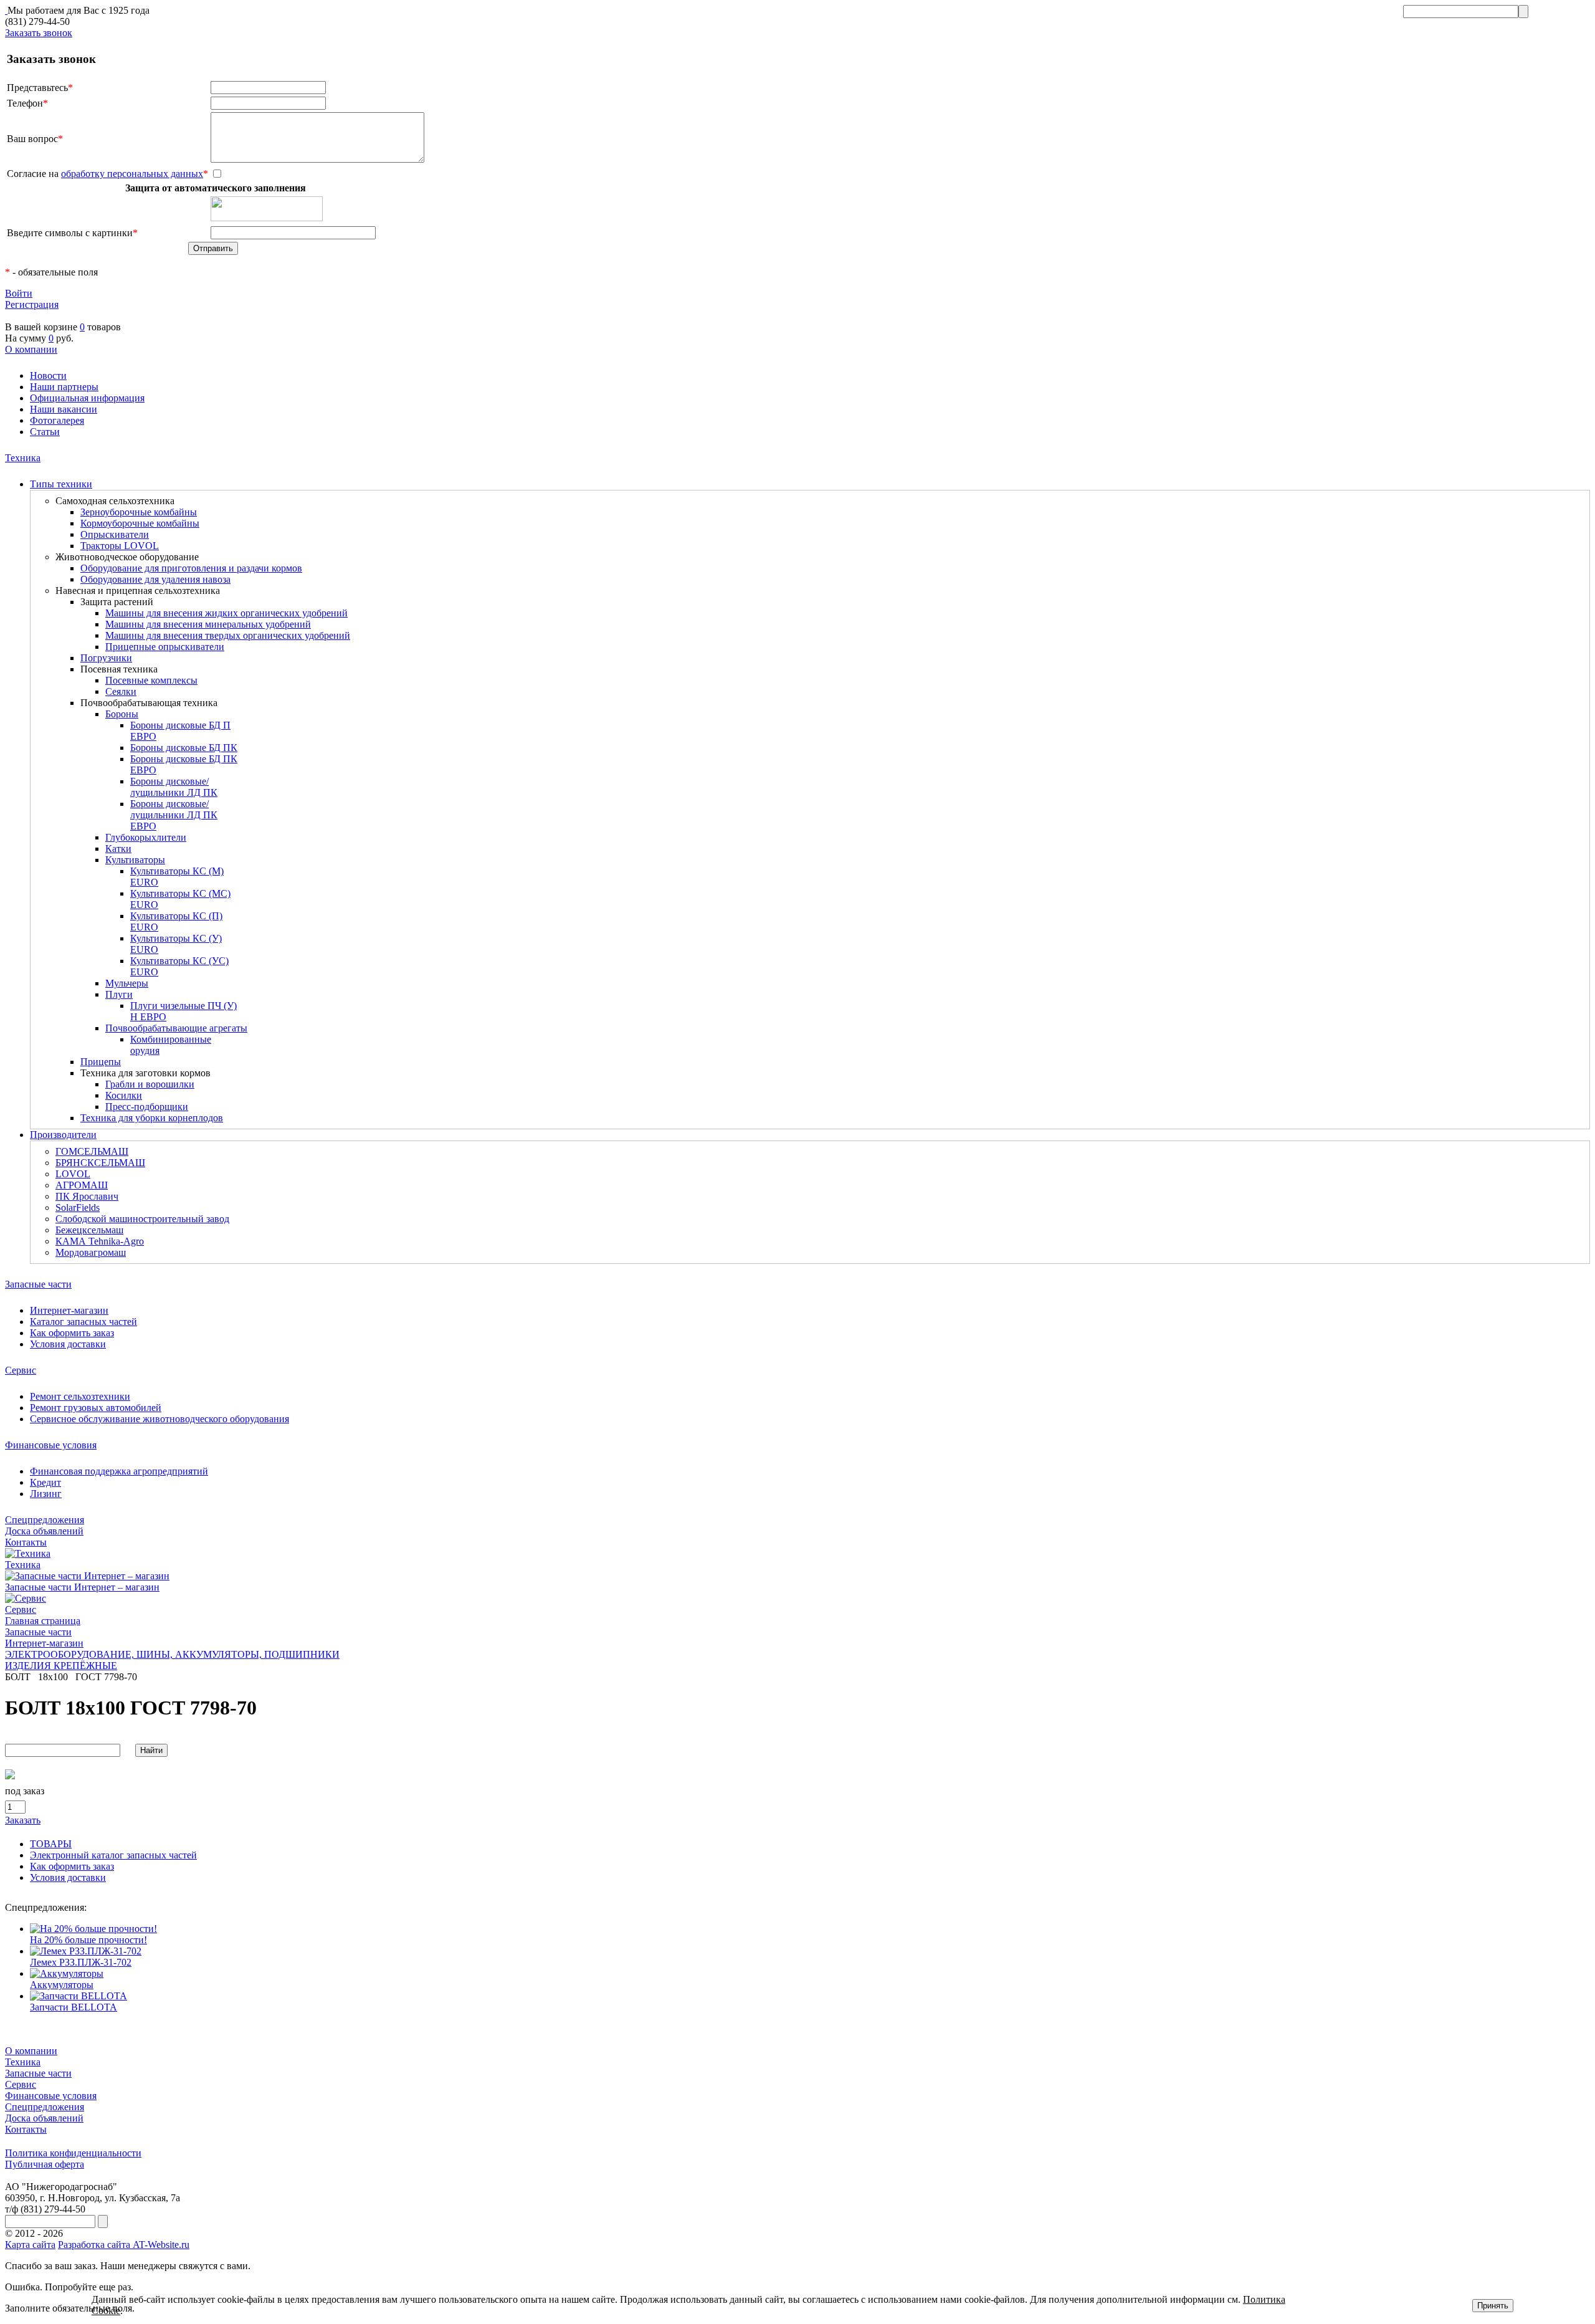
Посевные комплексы (151, 680)
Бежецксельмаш (89, 1230)
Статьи (45, 432)
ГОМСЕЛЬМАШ (92, 1151)
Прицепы (101, 1062)
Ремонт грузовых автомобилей (96, 1408)
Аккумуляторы (62, 1985)
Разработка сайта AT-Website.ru (124, 2245)
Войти (19, 293)
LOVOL (73, 1174)
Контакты (26, 1542)
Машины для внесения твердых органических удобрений (228, 635)
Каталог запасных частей (83, 1322)
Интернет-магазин (69, 1310)
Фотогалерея (57, 420)
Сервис (21, 1370)
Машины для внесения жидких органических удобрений (226, 613)
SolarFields (78, 1207)
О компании (31, 349)
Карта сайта (30, 2245)
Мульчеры (127, 983)
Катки (118, 849)
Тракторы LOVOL (120, 546)
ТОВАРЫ (51, 1844)
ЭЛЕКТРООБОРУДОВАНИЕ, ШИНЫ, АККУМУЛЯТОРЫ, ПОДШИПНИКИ (172, 1654)
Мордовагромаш (91, 1252)
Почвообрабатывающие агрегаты (176, 1028)
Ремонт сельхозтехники (80, 1396)
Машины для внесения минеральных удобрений (208, 624)
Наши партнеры (64, 387)
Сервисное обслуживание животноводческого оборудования (159, 1419)
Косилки (124, 1095)
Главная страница (43, 1621)
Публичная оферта (45, 2164)
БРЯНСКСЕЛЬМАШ (100, 1163)
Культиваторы (135, 860)
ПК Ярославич (87, 1196)
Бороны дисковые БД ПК (184, 748)
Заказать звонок (39, 33)
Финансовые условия (51, 1445)
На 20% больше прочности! (88, 1940)
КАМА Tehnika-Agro (100, 1241)
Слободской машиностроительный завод (142, 1219)
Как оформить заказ (72, 1333)
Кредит (45, 1482)
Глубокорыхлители (146, 837)
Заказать (23, 1820)
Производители (63, 1135)
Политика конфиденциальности (73, 2153)
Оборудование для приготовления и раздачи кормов (191, 568)
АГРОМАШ (82, 1185)
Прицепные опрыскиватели (165, 647)
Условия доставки (68, 1344)
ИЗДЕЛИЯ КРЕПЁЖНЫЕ (61, 1666)
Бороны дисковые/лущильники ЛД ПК (174, 787)
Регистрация (32, 304)
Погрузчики (106, 658)
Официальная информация (87, 398)
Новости (48, 375)
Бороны (122, 714)
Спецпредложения (45, 1520)
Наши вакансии (64, 409)
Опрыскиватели (115, 534)
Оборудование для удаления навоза (155, 579)
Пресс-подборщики (147, 1107)
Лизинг (46, 1494)
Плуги (119, 994)
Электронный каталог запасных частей (113, 1855)
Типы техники (61, 484)
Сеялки (121, 691)
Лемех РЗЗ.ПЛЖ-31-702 (81, 1962)
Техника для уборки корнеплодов (152, 1118)
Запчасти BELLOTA (74, 2007)
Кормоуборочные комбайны (140, 523)
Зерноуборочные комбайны (139, 512)
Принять (1493, 2306)
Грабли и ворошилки (150, 1084)
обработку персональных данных (132, 174)
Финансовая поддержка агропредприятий (119, 1471)
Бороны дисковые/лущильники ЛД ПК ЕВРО (174, 815)
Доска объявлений (44, 1531)
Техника (23, 458)
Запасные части (38, 1284)
